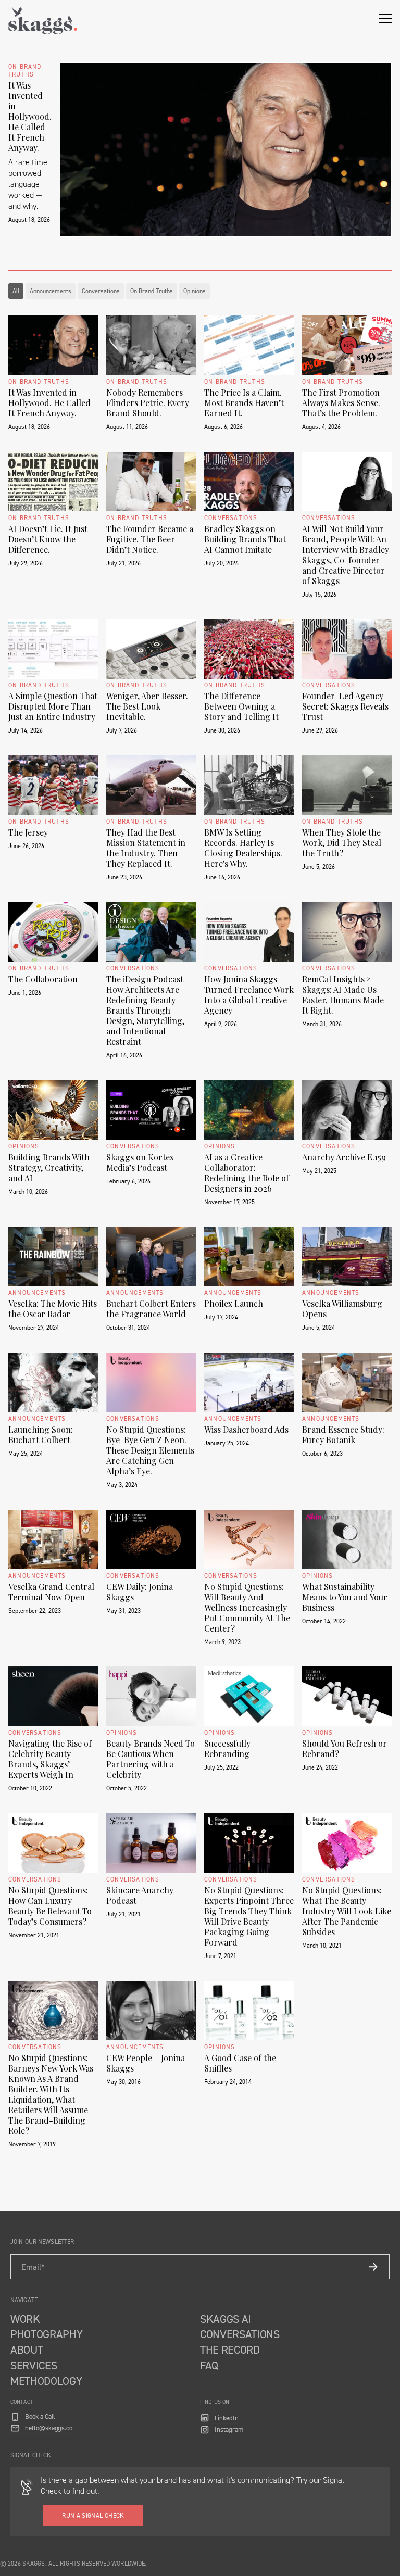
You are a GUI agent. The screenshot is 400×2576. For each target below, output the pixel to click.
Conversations (101, 291)
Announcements (51, 291)
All (16, 291)
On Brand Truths (152, 291)
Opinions (195, 291)
